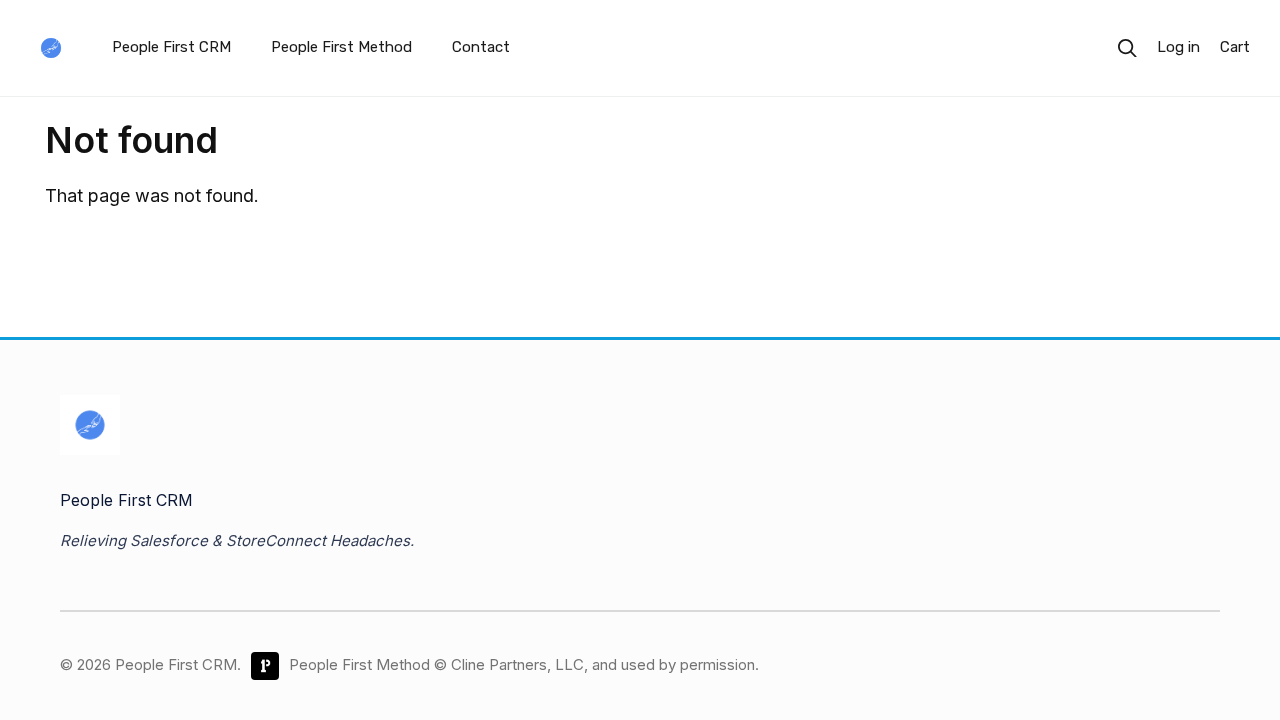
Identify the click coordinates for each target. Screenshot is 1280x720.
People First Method (341, 47)
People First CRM (171, 47)
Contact (481, 47)
